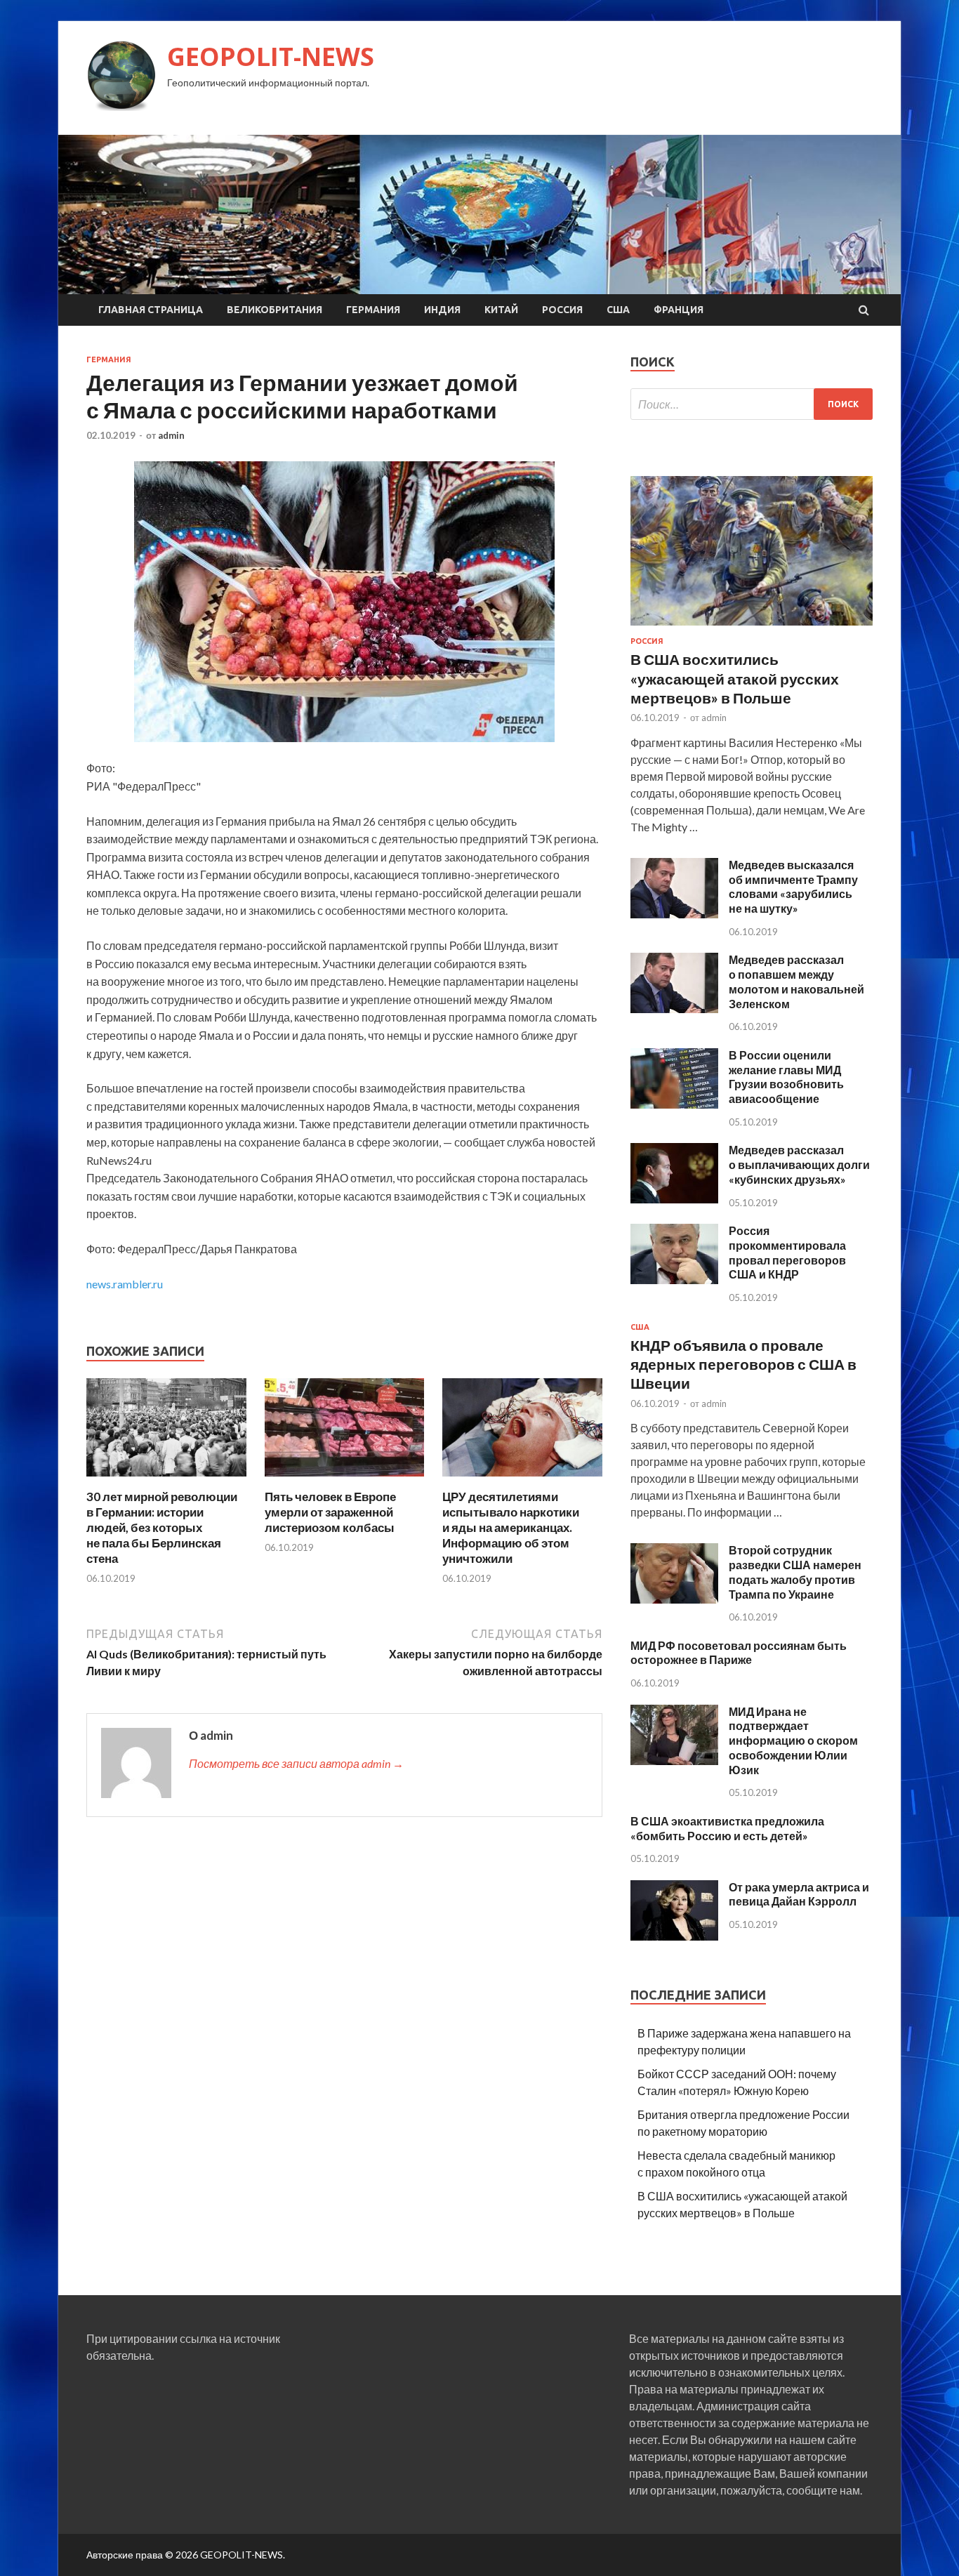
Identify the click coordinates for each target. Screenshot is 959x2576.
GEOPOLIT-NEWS (271, 57)
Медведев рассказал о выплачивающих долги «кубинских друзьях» (799, 1164)
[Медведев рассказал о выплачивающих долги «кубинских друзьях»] (674, 1199)
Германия (373, 310)
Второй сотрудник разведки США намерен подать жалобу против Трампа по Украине (795, 1572)
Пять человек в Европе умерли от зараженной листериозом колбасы (330, 1512)
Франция (679, 310)
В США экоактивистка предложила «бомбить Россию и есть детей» (727, 1828)
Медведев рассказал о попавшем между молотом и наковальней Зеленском (796, 981)
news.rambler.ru (125, 1284)
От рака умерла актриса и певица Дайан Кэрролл (799, 1894)
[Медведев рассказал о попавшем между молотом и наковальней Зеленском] (674, 1009)
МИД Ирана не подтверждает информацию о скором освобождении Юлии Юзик (793, 1741)
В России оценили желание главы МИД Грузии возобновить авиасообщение (786, 1077)
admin (171, 435)
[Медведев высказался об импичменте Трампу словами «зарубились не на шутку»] (674, 914)
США (618, 310)
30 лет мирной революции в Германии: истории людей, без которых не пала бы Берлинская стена (162, 1527)
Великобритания (275, 310)
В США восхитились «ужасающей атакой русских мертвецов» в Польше (735, 678)
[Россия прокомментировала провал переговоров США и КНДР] (674, 1280)
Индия (442, 310)
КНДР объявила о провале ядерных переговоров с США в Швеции (743, 1364)
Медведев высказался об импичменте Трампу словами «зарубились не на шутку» (793, 886)
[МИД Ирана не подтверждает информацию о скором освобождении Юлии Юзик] (674, 1761)
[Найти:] (752, 404)
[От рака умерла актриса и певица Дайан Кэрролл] (674, 1936)
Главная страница (151, 310)
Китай (501, 310)
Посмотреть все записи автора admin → (296, 1763)
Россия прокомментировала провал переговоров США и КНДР (787, 1252)
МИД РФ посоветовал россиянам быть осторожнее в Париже (739, 1653)
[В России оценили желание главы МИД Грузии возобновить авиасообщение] (674, 1104)
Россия (562, 310)
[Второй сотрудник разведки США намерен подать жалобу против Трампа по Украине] (674, 1599)
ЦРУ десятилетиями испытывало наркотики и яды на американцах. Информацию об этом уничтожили (511, 1527)
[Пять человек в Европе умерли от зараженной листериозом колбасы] (345, 1480)
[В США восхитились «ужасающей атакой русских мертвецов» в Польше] (752, 628)
